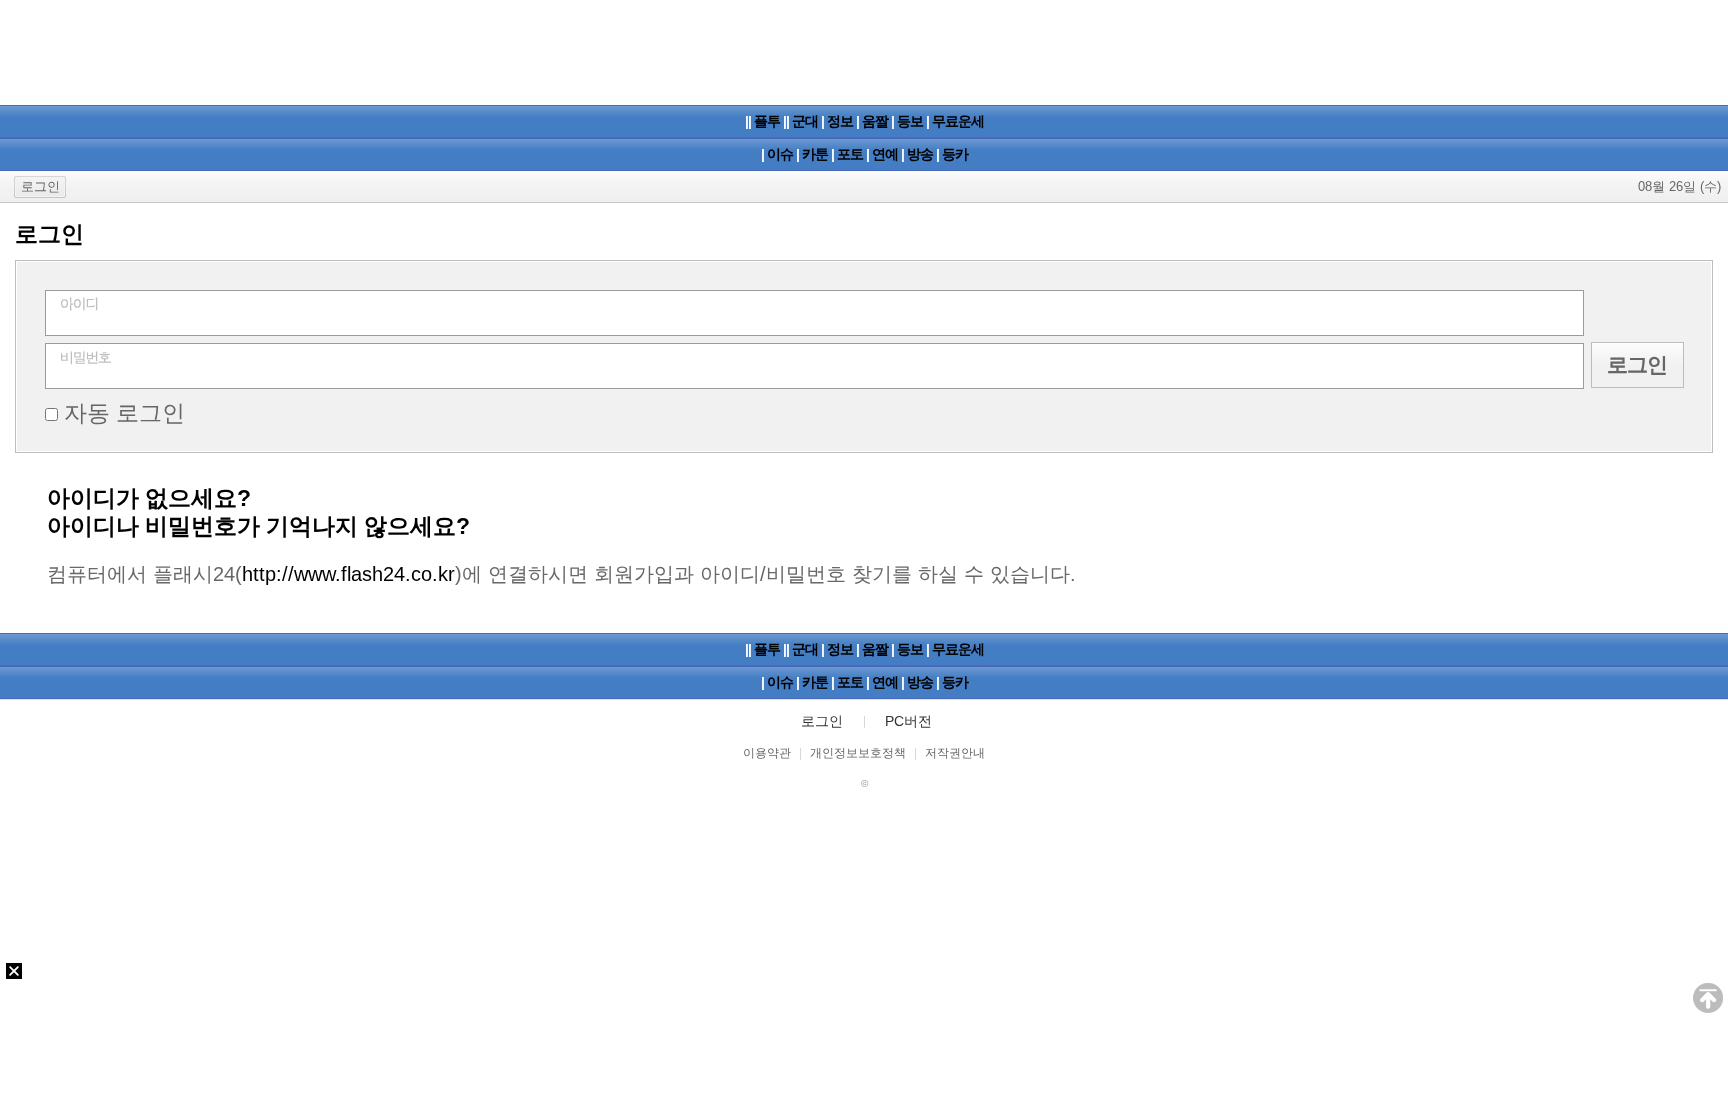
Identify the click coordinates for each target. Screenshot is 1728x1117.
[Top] (1708, 1000)
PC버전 (908, 721)
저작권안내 (955, 753)
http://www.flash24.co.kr (348, 574)
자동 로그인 (124, 413)
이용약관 (767, 753)
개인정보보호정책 (858, 753)
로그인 (40, 186)
